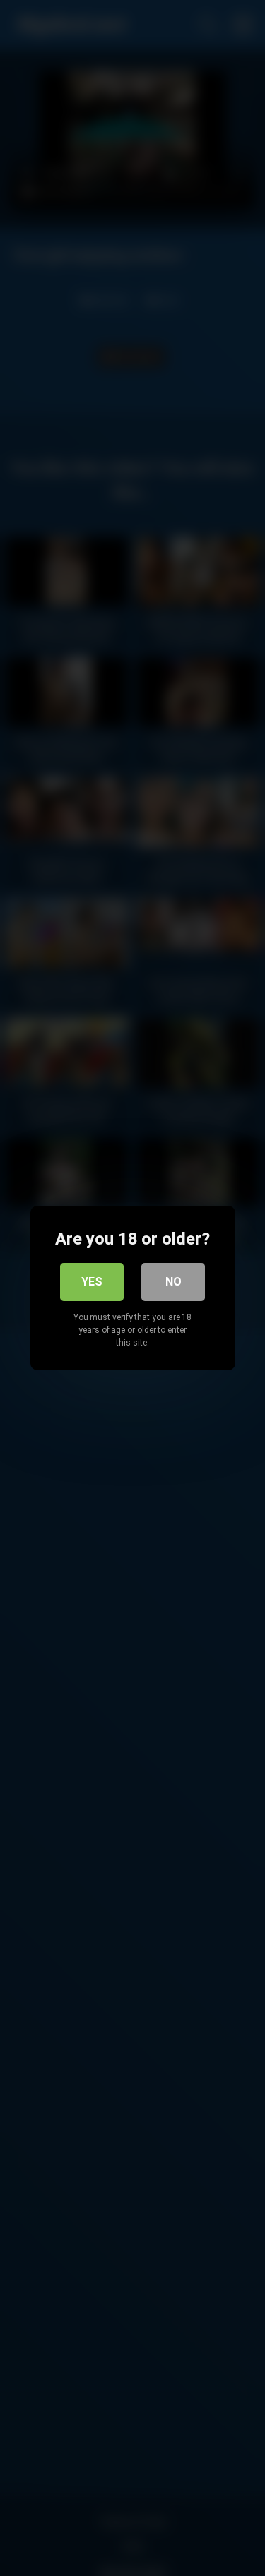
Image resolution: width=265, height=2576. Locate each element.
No (173, 1282)
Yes (92, 1282)
